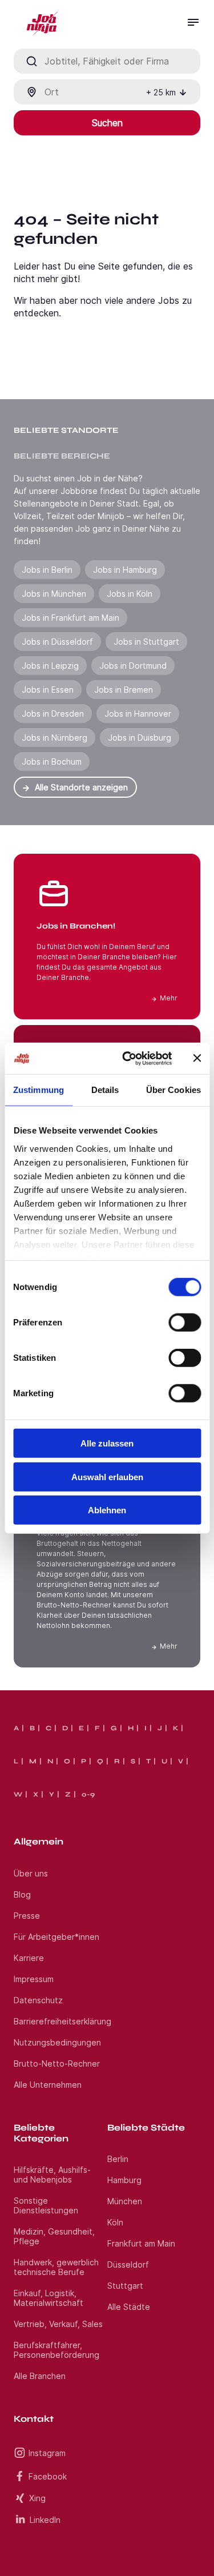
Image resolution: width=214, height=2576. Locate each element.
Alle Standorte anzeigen (81, 787)
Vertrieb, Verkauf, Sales (58, 2324)
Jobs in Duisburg (140, 738)
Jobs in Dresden (53, 714)
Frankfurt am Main (141, 2243)
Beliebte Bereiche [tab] (62, 456)
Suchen (107, 123)
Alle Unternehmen (48, 2085)
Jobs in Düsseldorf (57, 642)
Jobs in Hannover (138, 714)
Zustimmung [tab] (39, 1090)
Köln (115, 2222)
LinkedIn (45, 2520)
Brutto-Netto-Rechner (57, 2063)
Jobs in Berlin (47, 570)
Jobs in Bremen (124, 690)
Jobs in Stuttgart (146, 642)
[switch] (185, 1323)
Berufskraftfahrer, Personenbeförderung (56, 2350)
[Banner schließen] (197, 1058)
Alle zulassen (107, 1443)
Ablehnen (107, 1510)
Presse (27, 1916)
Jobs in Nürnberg (54, 738)
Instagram (47, 2453)
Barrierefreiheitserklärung (62, 2021)
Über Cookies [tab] (173, 1090)
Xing (37, 2498)
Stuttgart (125, 2286)
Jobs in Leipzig (50, 666)
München (125, 2201)
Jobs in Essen (48, 690)
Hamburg (124, 2180)
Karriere (29, 1958)
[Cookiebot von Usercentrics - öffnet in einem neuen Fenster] (128, 1058)
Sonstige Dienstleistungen (46, 2205)
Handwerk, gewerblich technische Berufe (56, 2267)
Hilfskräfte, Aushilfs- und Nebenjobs (52, 2175)
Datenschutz (38, 2000)
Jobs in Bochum (52, 761)
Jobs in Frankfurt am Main (70, 618)
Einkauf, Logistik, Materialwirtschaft (49, 2298)
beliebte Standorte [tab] (66, 430)
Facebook (48, 2476)
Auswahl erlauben (107, 1476)
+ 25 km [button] (161, 92)
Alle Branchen (40, 2376)
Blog (22, 1894)
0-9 (88, 1794)
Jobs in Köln (130, 594)
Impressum (34, 1979)
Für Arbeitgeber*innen (56, 1937)
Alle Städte (129, 2307)
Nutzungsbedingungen (57, 2042)
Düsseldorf (128, 2264)
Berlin (118, 2159)
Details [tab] (105, 1090)
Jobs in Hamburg (125, 570)
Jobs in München (54, 594)
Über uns (31, 1873)
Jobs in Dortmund (133, 666)
